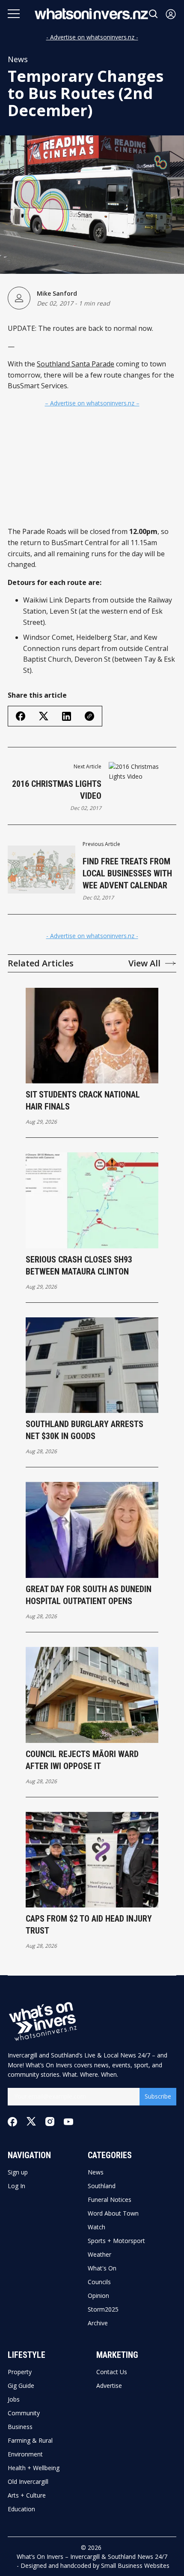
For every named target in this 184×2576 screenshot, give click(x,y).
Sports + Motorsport (116, 2241)
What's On (102, 2268)
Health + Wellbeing (34, 2468)
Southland (102, 2186)
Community (24, 2413)
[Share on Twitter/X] (44, 716)
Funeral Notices (110, 2200)
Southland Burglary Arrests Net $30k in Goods (85, 1430)
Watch (96, 2227)
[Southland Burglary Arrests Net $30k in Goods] (92, 1365)
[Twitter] (31, 2122)
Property (20, 2372)
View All (144, 963)
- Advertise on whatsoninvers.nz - (92, 37)
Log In (16, 2186)
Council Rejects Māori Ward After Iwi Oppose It (82, 1760)
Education (21, 2509)
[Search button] (154, 14)
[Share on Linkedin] (67, 716)
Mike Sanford (57, 293)
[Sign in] (171, 14)
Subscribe (158, 2096)
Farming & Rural (30, 2441)
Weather (99, 2255)
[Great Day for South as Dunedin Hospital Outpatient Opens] (92, 1530)
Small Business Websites (135, 2566)
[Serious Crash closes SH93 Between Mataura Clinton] (92, 1200)
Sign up (18, 2172)
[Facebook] (12, 2122)
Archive (98, 2323)
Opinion (98, 2296)
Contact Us (112, 2372)
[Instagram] (50, 2122)
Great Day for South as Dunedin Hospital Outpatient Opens (89, 1595)
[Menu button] (14, 14)
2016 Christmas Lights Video (57, 790)
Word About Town (113, 2213)
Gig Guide (21, 2386)
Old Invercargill (28, 2482)
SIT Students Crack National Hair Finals (83, 1101)
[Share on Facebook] (21, 716)
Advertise (109, 2386)
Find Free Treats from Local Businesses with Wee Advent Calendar (127, 873)
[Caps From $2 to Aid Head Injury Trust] (92, 1860)
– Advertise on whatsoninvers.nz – (92, 403)
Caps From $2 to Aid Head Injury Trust (89, 1925)
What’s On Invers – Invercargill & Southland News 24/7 (92, 2557)
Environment (25, 2454)
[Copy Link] (89, 716)
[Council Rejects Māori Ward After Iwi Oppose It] (92, 1695)
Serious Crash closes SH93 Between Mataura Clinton (79, 1266)
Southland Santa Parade (76, 364)
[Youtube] (68, 2122)
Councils (99, 2282)
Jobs (14, 2399)
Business (20, 2427)
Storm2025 (103, 2309)
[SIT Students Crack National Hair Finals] (92, 1036)
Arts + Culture (27, 2495)
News (18, 59)
